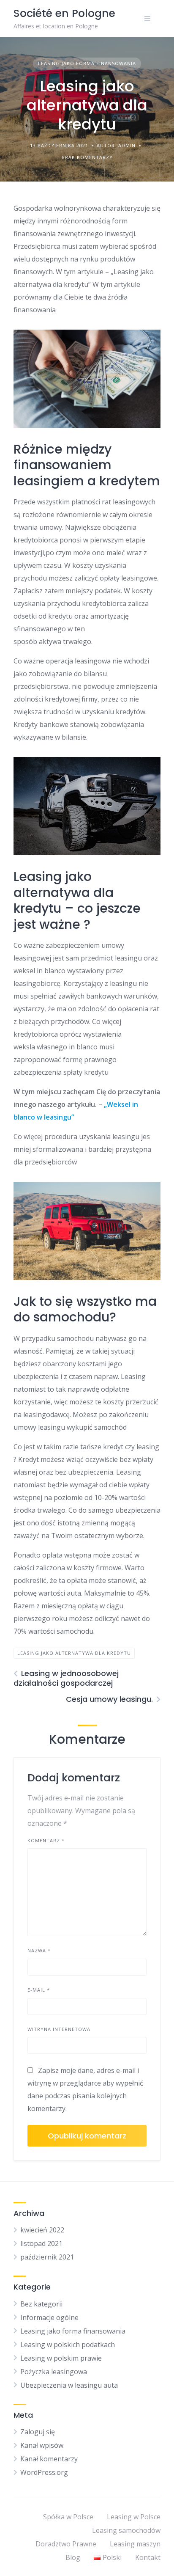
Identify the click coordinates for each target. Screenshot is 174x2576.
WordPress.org (44, 2472)
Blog (73, 2557)
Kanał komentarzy (49, 2459)
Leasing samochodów (126, 2530)
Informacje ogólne (49, 2317)
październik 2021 (47, 2257)
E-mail (39, 1990)
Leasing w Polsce (134, 2517)
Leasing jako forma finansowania (87, 63)
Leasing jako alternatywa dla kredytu (74, 1653)
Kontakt (148, 2557)
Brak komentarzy (87, 157)
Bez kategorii (41, 2304)
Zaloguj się (38, 2432)
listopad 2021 (41, 2243)
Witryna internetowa (59, 2029)
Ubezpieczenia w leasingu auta (69, 2385)
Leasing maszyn (135, 2544)
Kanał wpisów (42, 2445)
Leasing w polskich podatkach (68, 2345)
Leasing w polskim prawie (61, 2358)
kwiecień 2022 (42, 2230)
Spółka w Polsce (68, 2517)
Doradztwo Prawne (66, 2544)
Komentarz (46, 1840)
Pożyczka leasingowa (54, 2372)
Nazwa (39, 1950)
